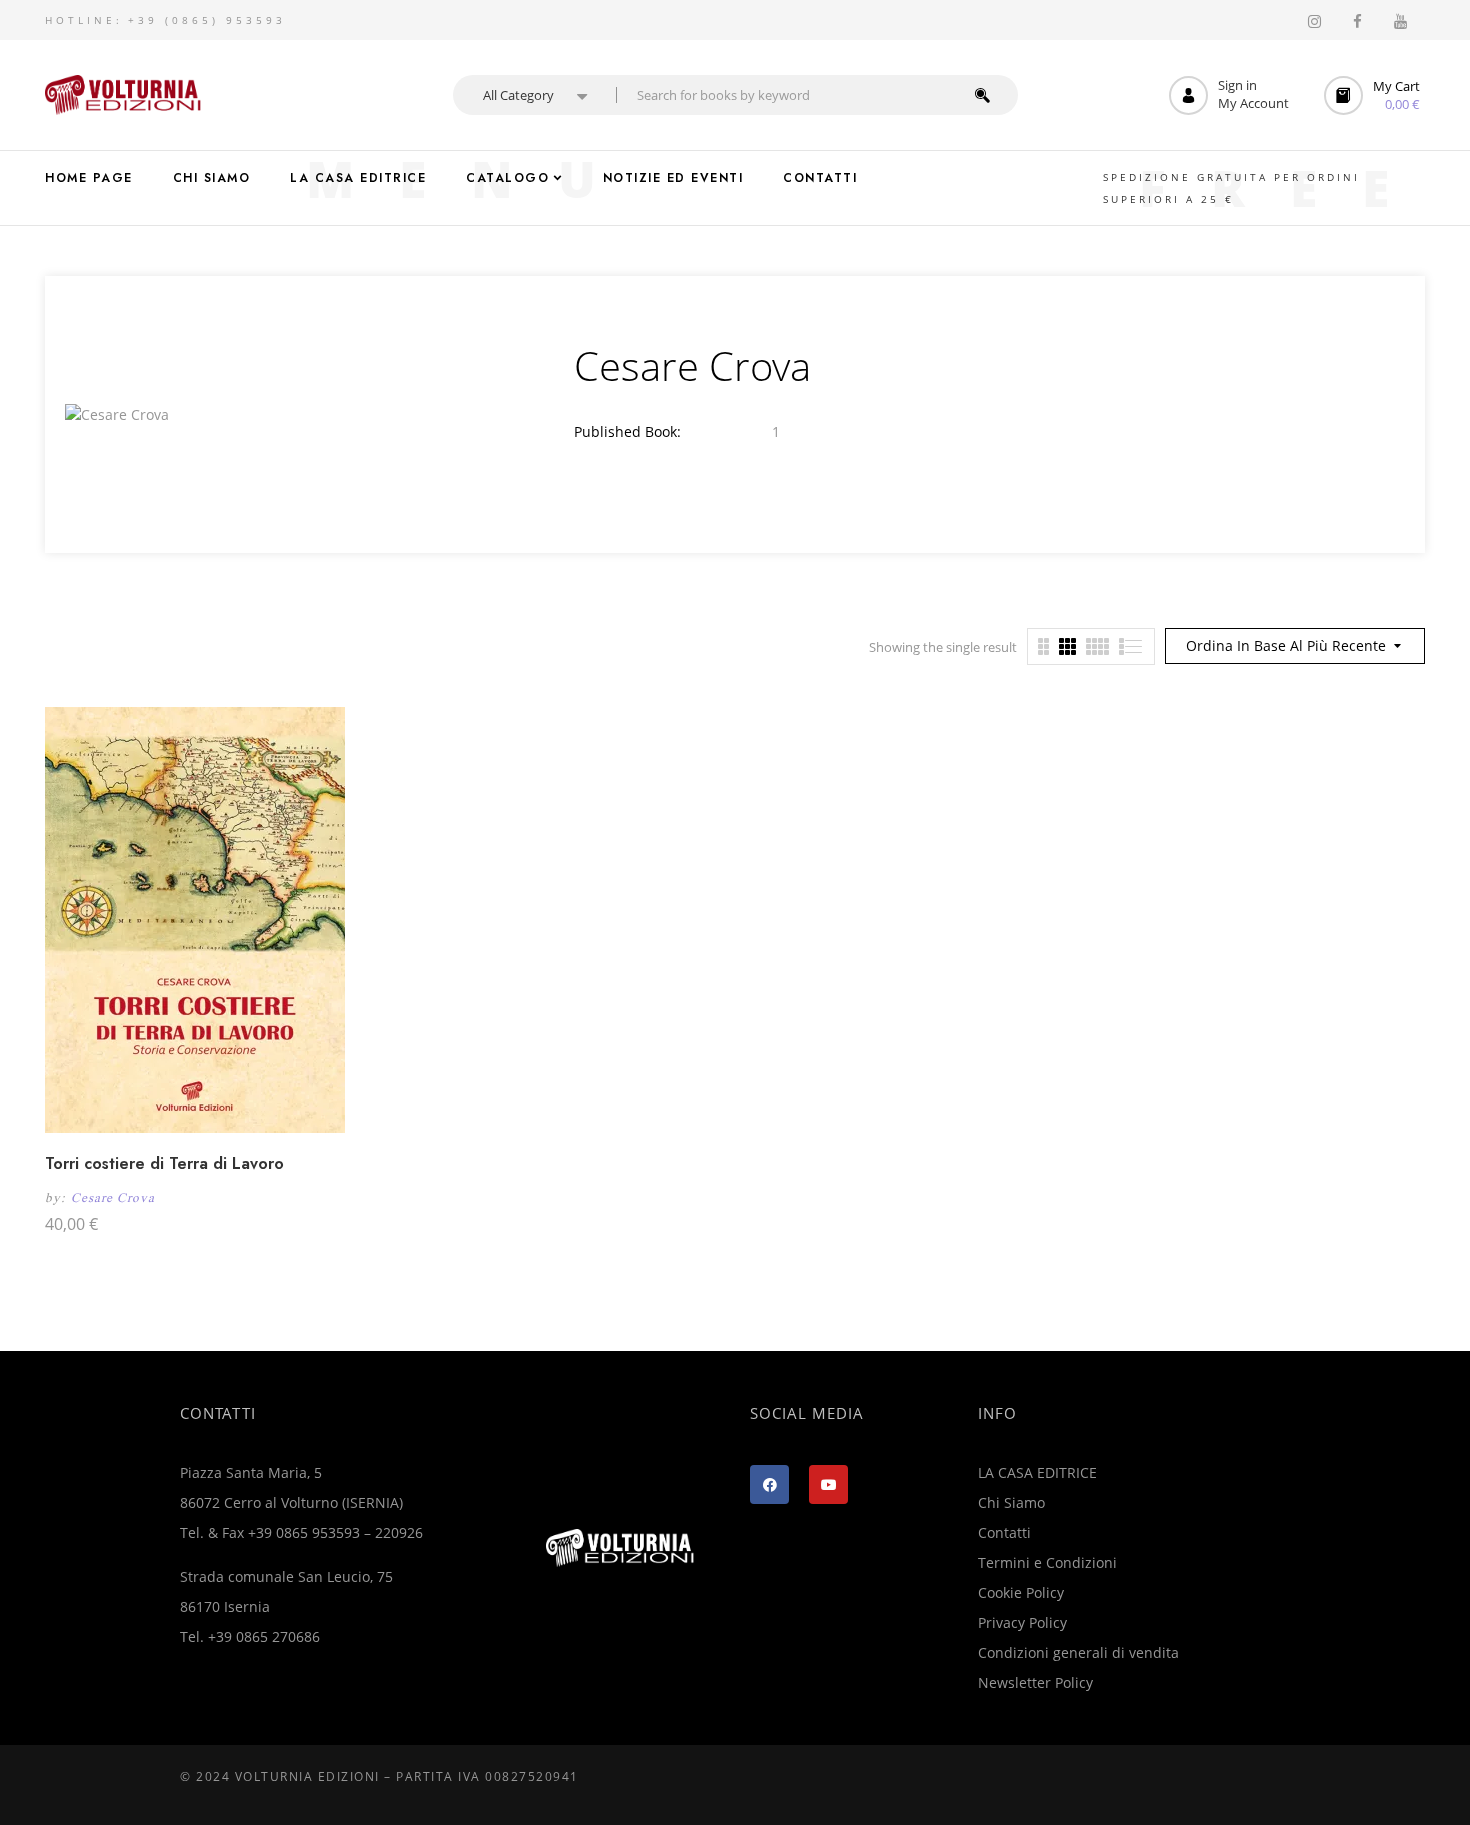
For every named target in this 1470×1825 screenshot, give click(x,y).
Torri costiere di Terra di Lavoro (164, 1163)
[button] (1374, 95)
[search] (982, 95)
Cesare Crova (113, 1197)
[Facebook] (769, 1484)
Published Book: (627, 431)
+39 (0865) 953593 (207, 20)
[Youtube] (828, 1484)
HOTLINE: (84, 20)
